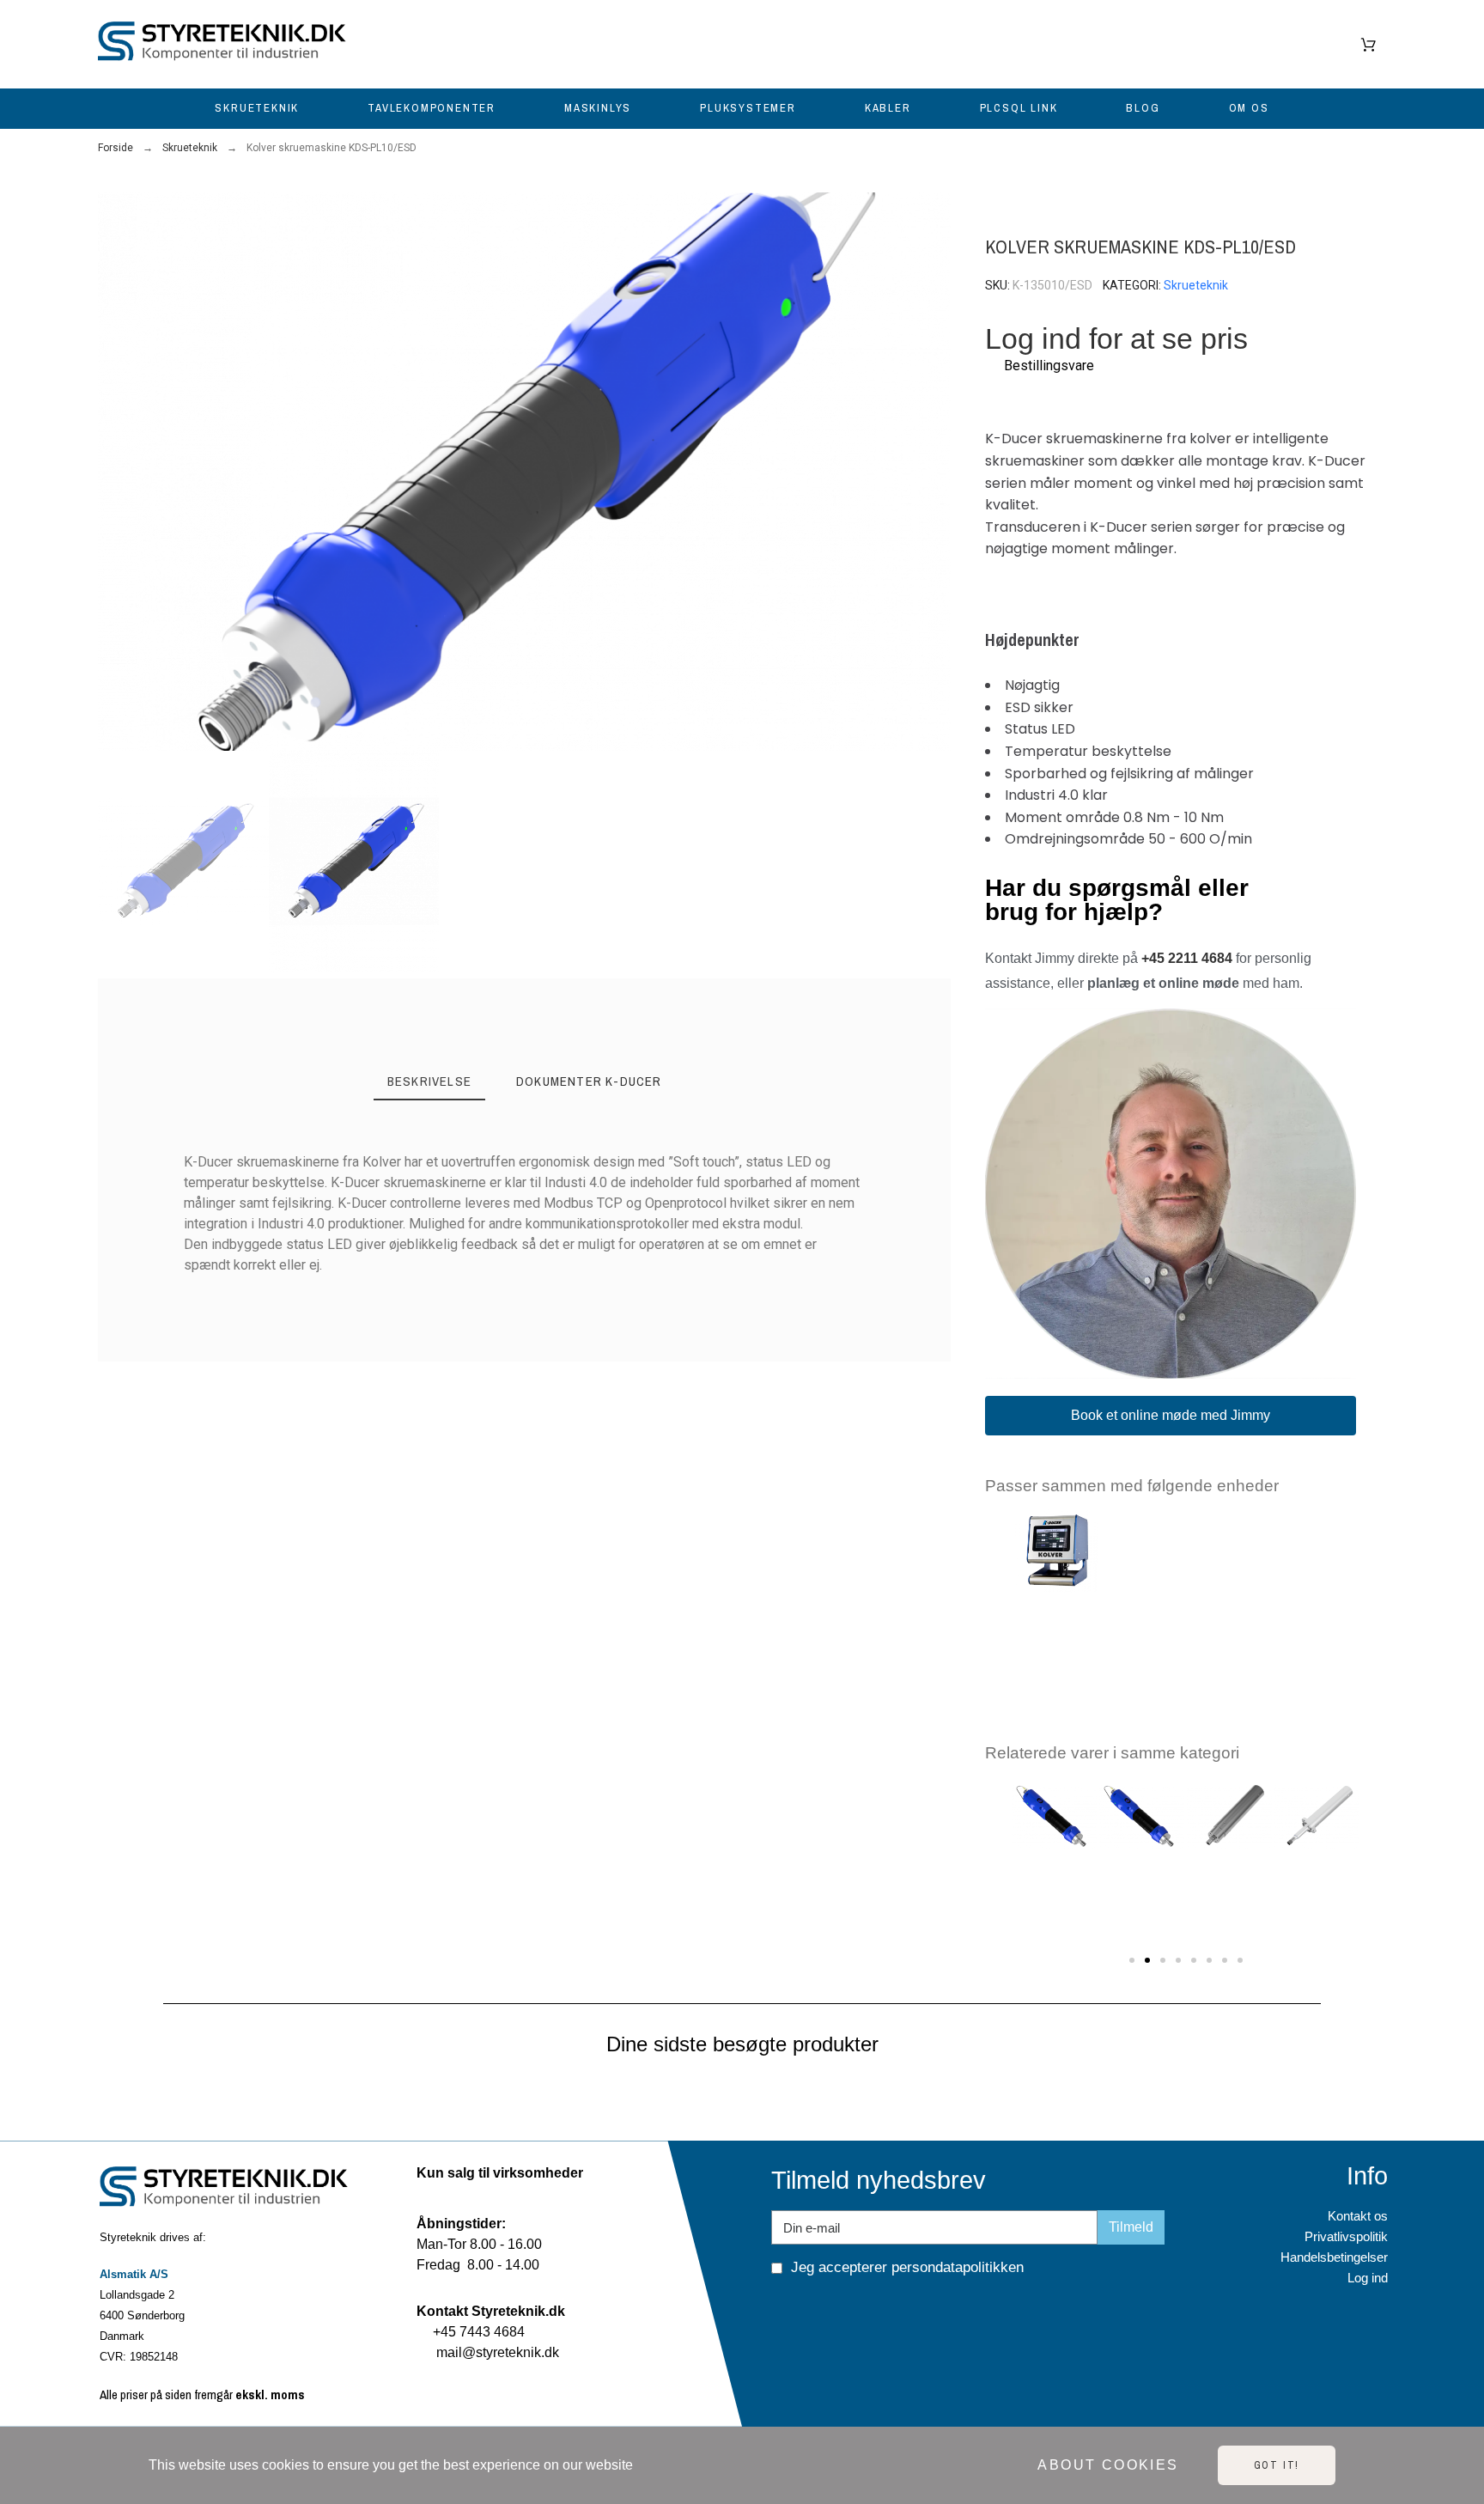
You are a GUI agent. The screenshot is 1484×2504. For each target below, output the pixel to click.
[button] (118, 472)
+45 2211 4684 (1187, 958)
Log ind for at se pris (1116, 339)
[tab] (429, 1082)
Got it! (1277, 2465)
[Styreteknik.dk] (227, 44)
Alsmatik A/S (134, 2274)
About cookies (1108, 2465)
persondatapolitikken (958, 2267)
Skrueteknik (1196, 285)
